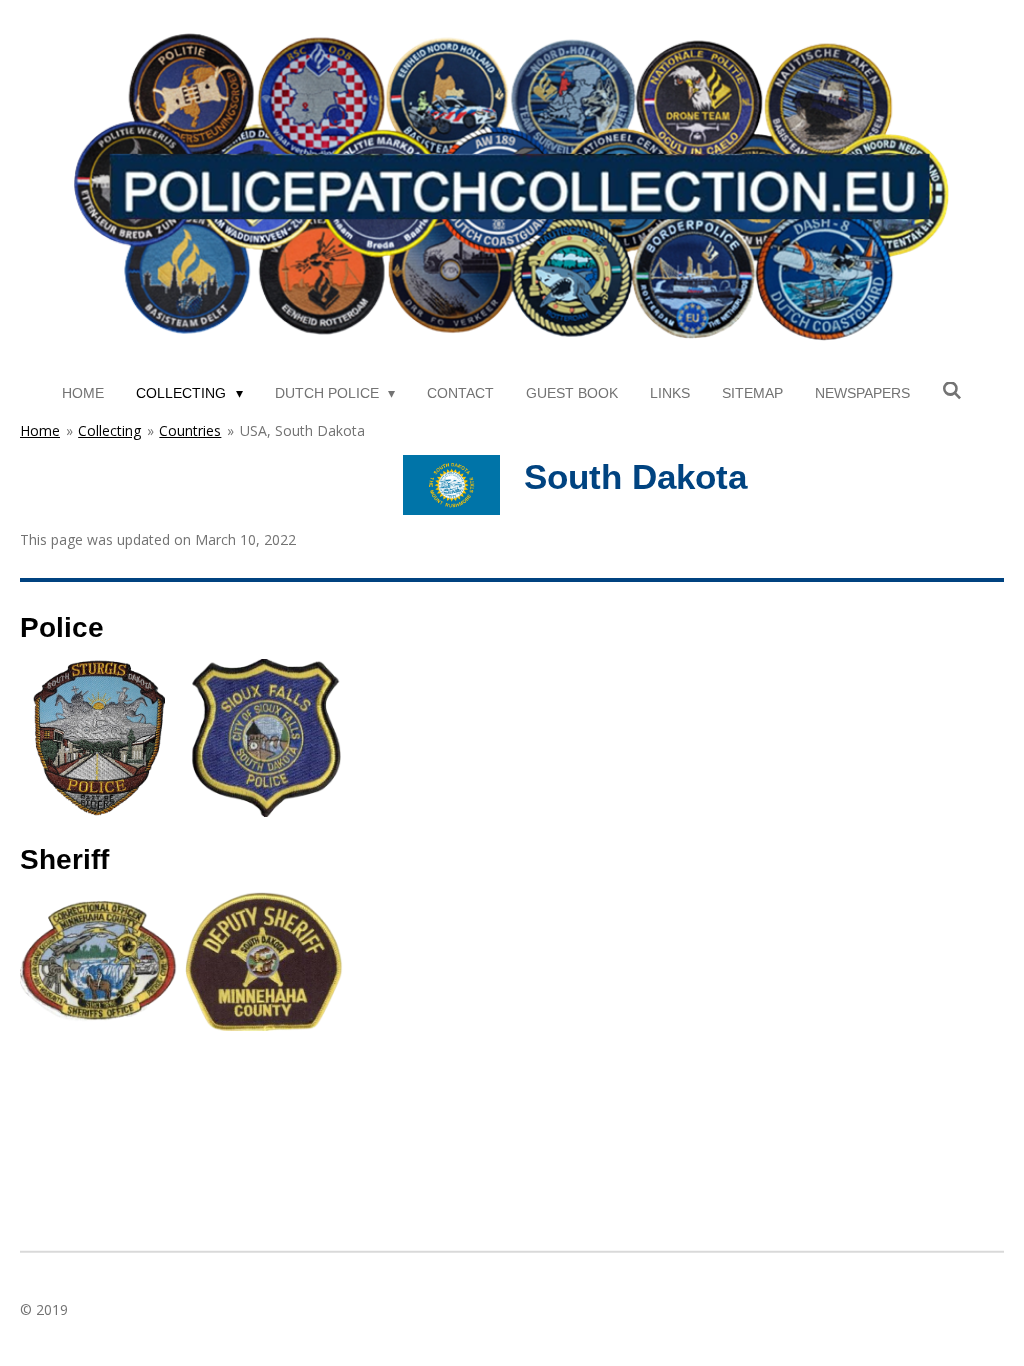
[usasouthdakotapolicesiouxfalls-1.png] (264, 738)
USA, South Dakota (302, 430)
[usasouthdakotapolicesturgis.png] (99, 738)
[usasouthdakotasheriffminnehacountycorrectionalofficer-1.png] (99, 960)
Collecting (109, 430)
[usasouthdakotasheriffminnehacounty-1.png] (264, 960)
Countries (190, 430)
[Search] (952, 391)
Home (40, 430)
